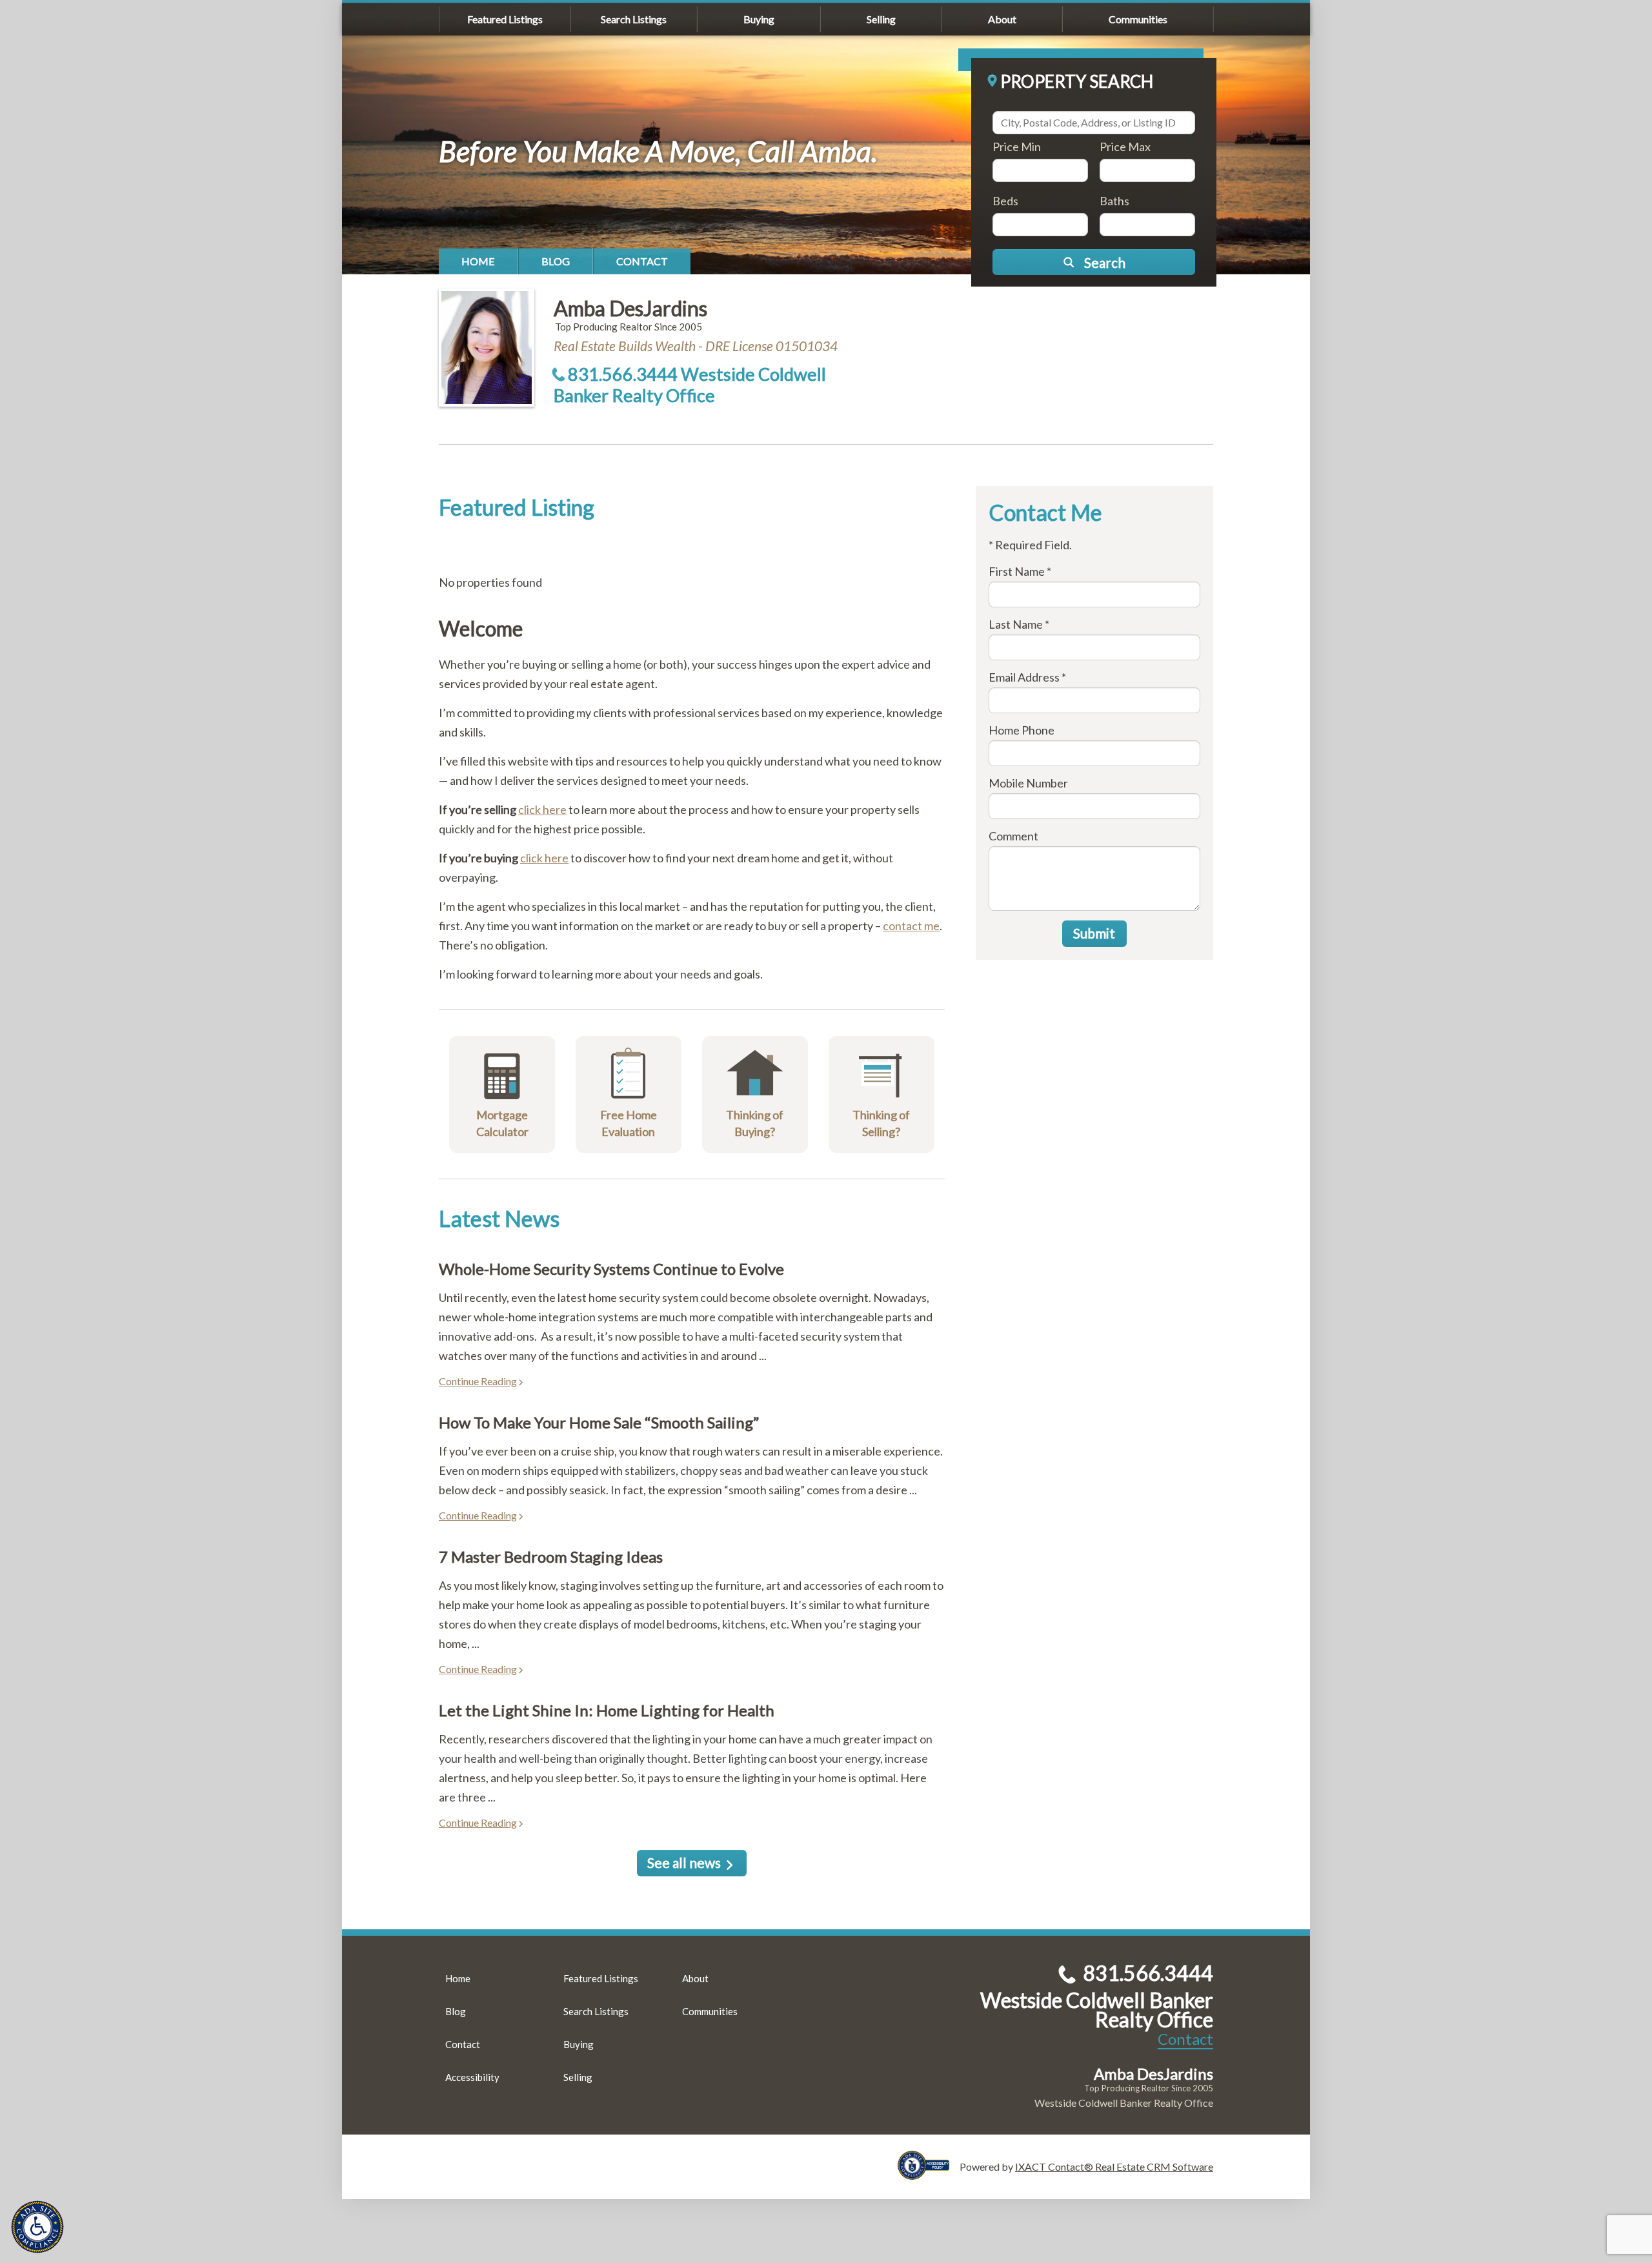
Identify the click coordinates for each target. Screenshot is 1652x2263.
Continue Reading (478, 1381)
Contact (642, 261)
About (1002, 19)
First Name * (1020, 571)
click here (542, 809)
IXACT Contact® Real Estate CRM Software (1114, 2167)
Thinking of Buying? (755, 1123)
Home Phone (1022, 730)
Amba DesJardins (630, 308)
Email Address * (1027, 677)
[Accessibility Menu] (37, 2227)
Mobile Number (1028, 783)
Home (478, 261)
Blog (556, 261)
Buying (759, 19)
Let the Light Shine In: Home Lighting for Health (607, 1710)
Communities (1138, 19)
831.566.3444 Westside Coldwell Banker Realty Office (690, 385)
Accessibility (472, 2077)
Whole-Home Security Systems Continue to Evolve (611, 1269)
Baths (1114, 201)
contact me (911, 926)
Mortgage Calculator (502, 1123)
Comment (1013, 836)
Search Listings (634, 19)
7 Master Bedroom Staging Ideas (551, 1557)
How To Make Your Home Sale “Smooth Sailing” (599, 1422)
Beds (1005, 201)
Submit (1094, 933)
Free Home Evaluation (629, 1123)
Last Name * (1019, 624)
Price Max (1125, 147)
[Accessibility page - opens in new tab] (929, 2174)
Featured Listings (505, 19)
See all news (684, 1862)
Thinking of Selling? (881, 1123)
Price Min (1017, 147)
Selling (881, 19)
